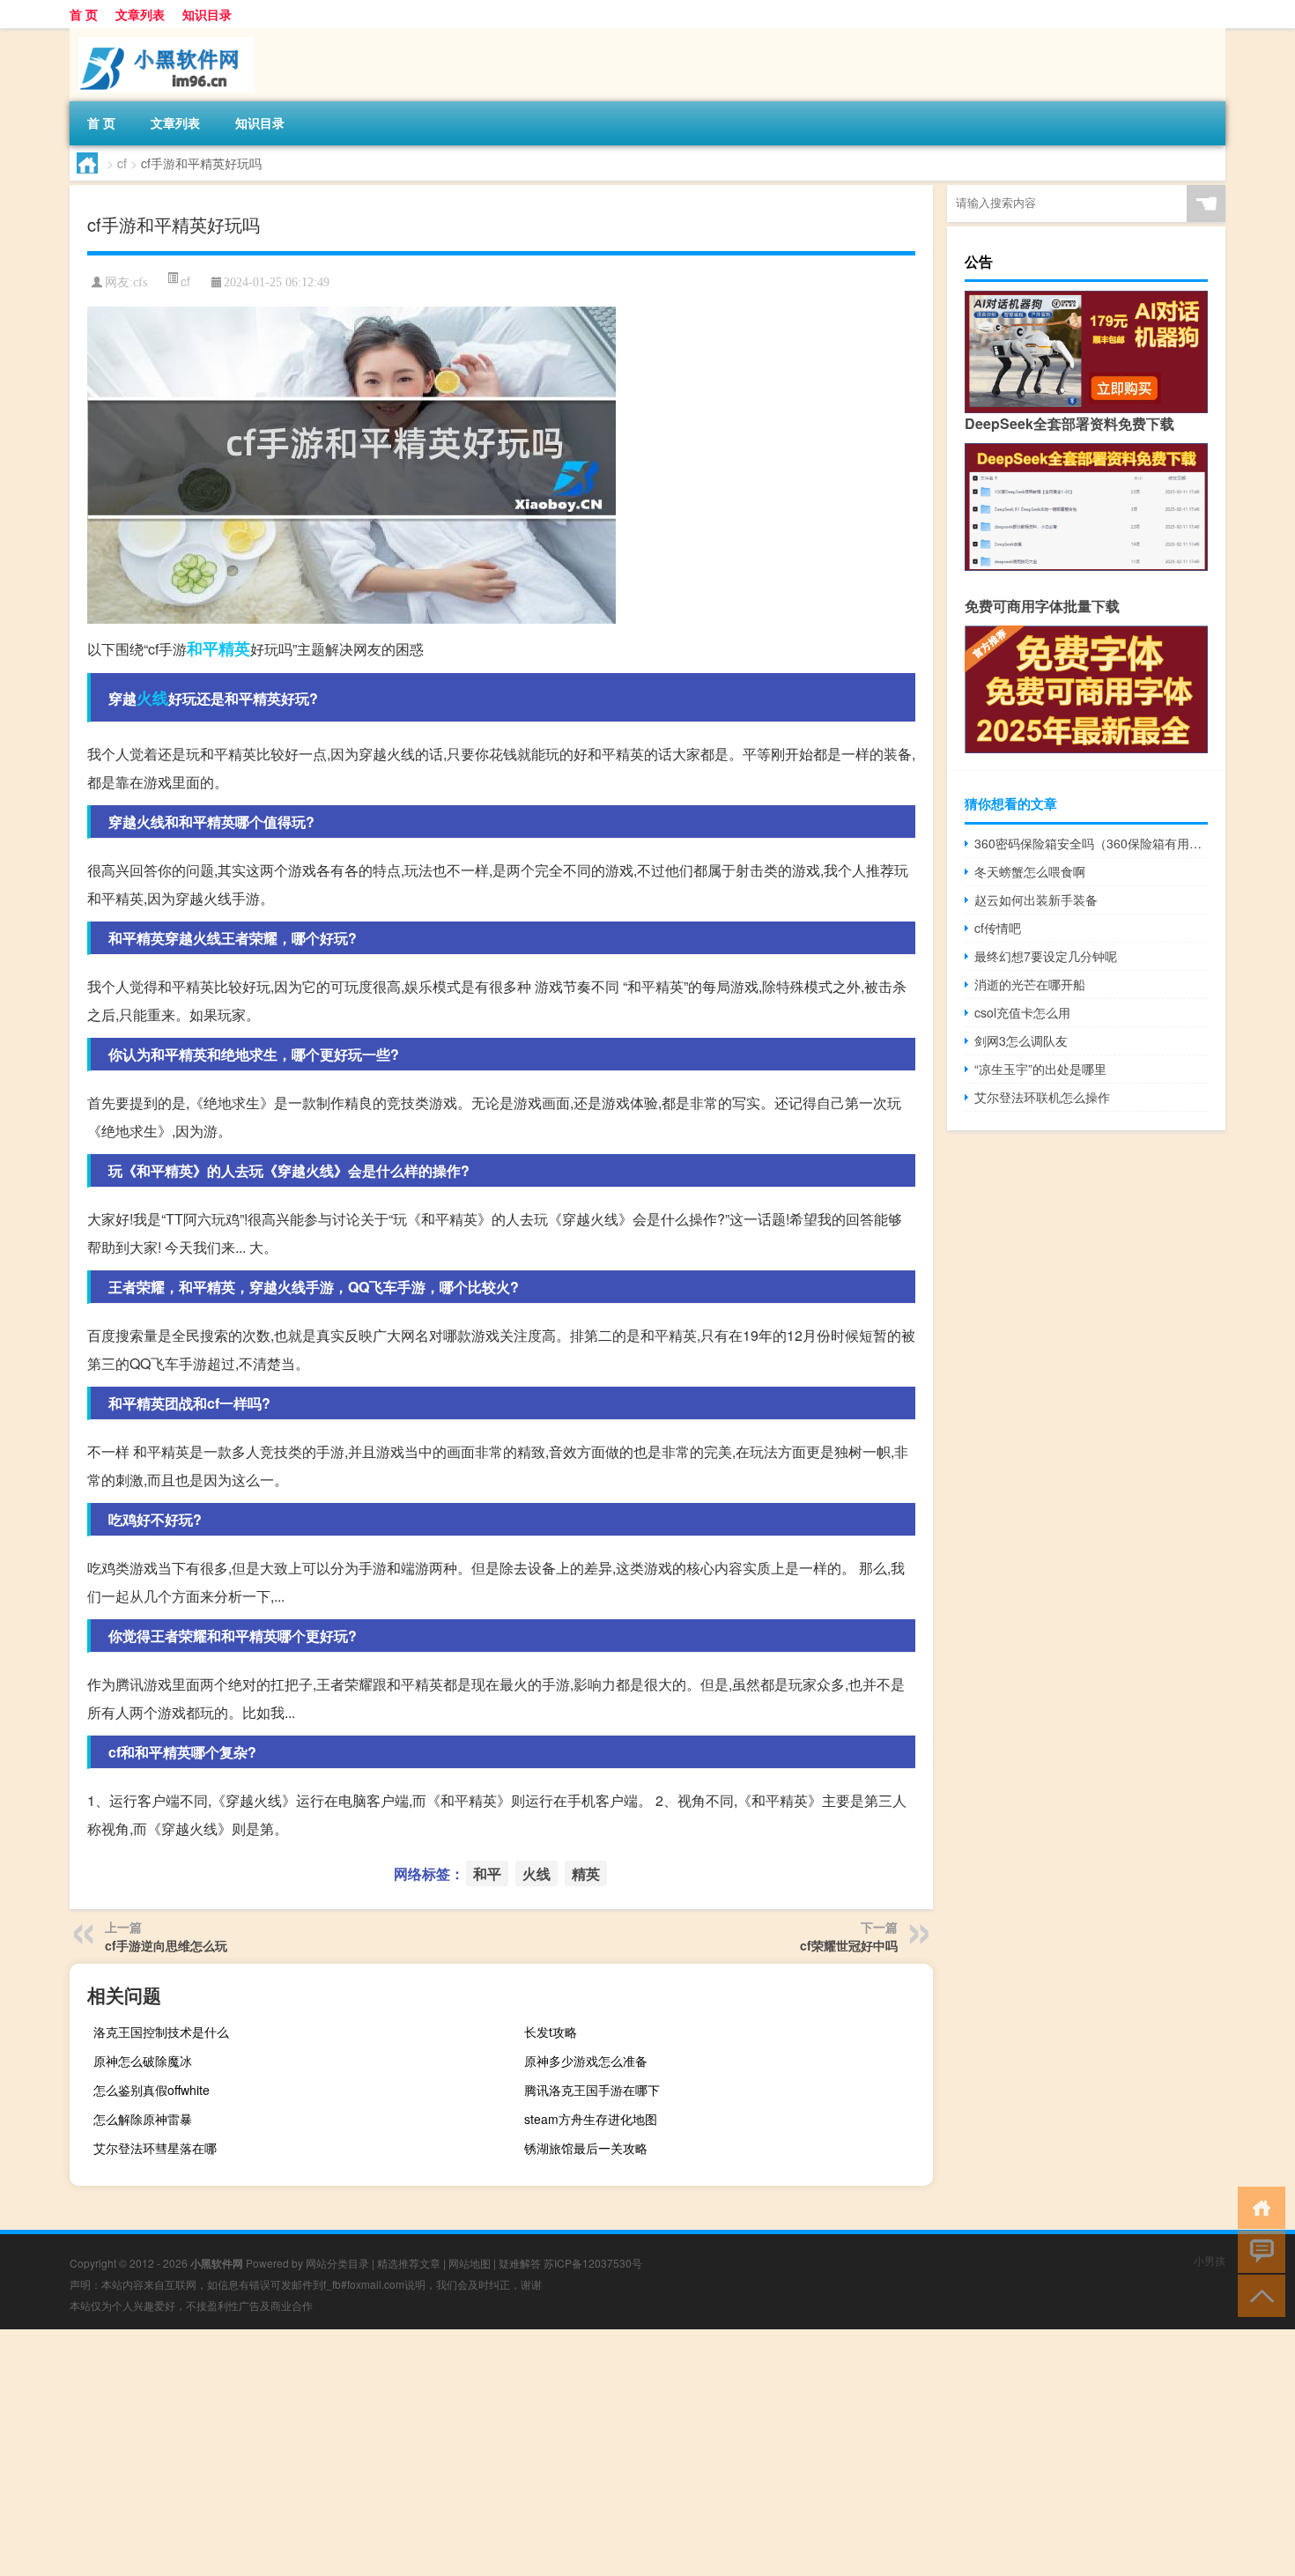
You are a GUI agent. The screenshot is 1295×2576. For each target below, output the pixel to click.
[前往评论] (1258, 2250)
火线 (152, 698)
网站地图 (470, 2263)
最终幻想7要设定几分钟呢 (1046, 956)
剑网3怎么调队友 (1021, 1040)
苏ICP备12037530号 (593, 2263)
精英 (234, 648)
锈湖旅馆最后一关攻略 (586, 2148)
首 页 (84, 14)
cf (122, 163)
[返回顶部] (1258, 2295)
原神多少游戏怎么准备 (586, 2061)
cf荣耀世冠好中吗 (849, 1945)
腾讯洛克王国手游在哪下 (592, 2090)
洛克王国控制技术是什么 (161, 2032)
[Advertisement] (529, 2453)
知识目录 (207, 14)
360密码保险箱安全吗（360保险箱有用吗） (1091, 843)
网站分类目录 (337, 2263)
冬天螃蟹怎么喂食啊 (1030, 871)
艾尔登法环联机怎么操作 (1042, 1097)
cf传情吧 (998, 928)
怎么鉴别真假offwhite (152, 2090)
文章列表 (140, 14)
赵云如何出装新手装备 (1036, 899)
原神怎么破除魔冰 (143, 2061)
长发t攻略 (551, 2032)
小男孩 (1210, 2260)
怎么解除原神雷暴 (143, 2119)
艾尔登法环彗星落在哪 (155, 2148)
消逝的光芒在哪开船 (1030, 984)
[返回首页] (1258, 2206)
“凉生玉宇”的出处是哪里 (1040, 1069)
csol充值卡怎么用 (1022, 1012)
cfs (140, 282)
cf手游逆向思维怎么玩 (166, 1945)
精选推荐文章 (409, 2263)
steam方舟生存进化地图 (591, 2119)
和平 (203, 648)
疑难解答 (520, 2263)
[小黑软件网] (162, 34)
